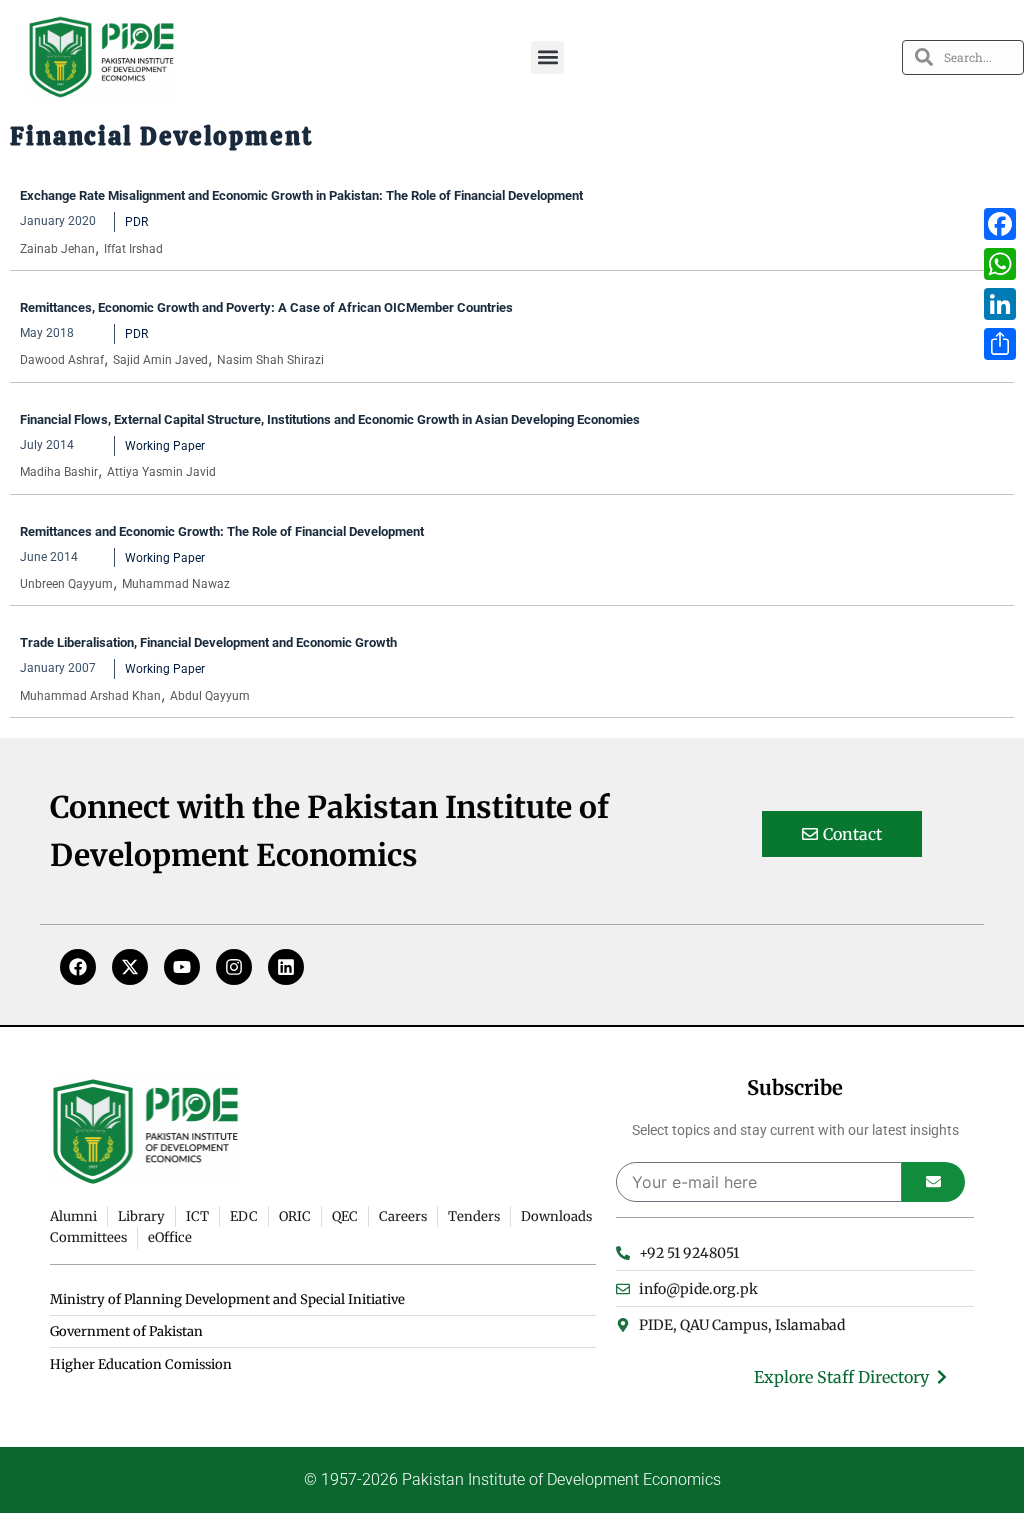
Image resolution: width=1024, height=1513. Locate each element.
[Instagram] (234, 967)
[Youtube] (182, 967)
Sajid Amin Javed (160, 360)
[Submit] (933, 1182)
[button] (547, 57)
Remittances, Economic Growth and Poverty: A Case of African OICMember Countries (266, 307)
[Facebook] (78, 967)
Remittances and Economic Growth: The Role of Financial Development (223, 531)
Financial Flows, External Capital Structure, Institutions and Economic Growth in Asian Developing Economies (331, 419)
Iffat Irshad (133, 249)
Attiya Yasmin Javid (161, 472)
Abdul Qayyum (210, 696)
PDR (136, 222)
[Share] (1000, 344)
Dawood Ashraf (62, 360)
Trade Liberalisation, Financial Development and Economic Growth (210, 642)
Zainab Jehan (57, 249)
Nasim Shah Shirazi (270, 360)
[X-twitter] (130, 967)
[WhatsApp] (1000, 264)
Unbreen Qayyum (66, 584)
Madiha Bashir (59, 472)
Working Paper (165, 446)
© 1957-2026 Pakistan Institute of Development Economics (512, 1479)
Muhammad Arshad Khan (90, 696)
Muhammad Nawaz (176, 584)
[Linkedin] (286, 967)
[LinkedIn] (1000, 304)
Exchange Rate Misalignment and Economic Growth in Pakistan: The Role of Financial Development (301, 195)
